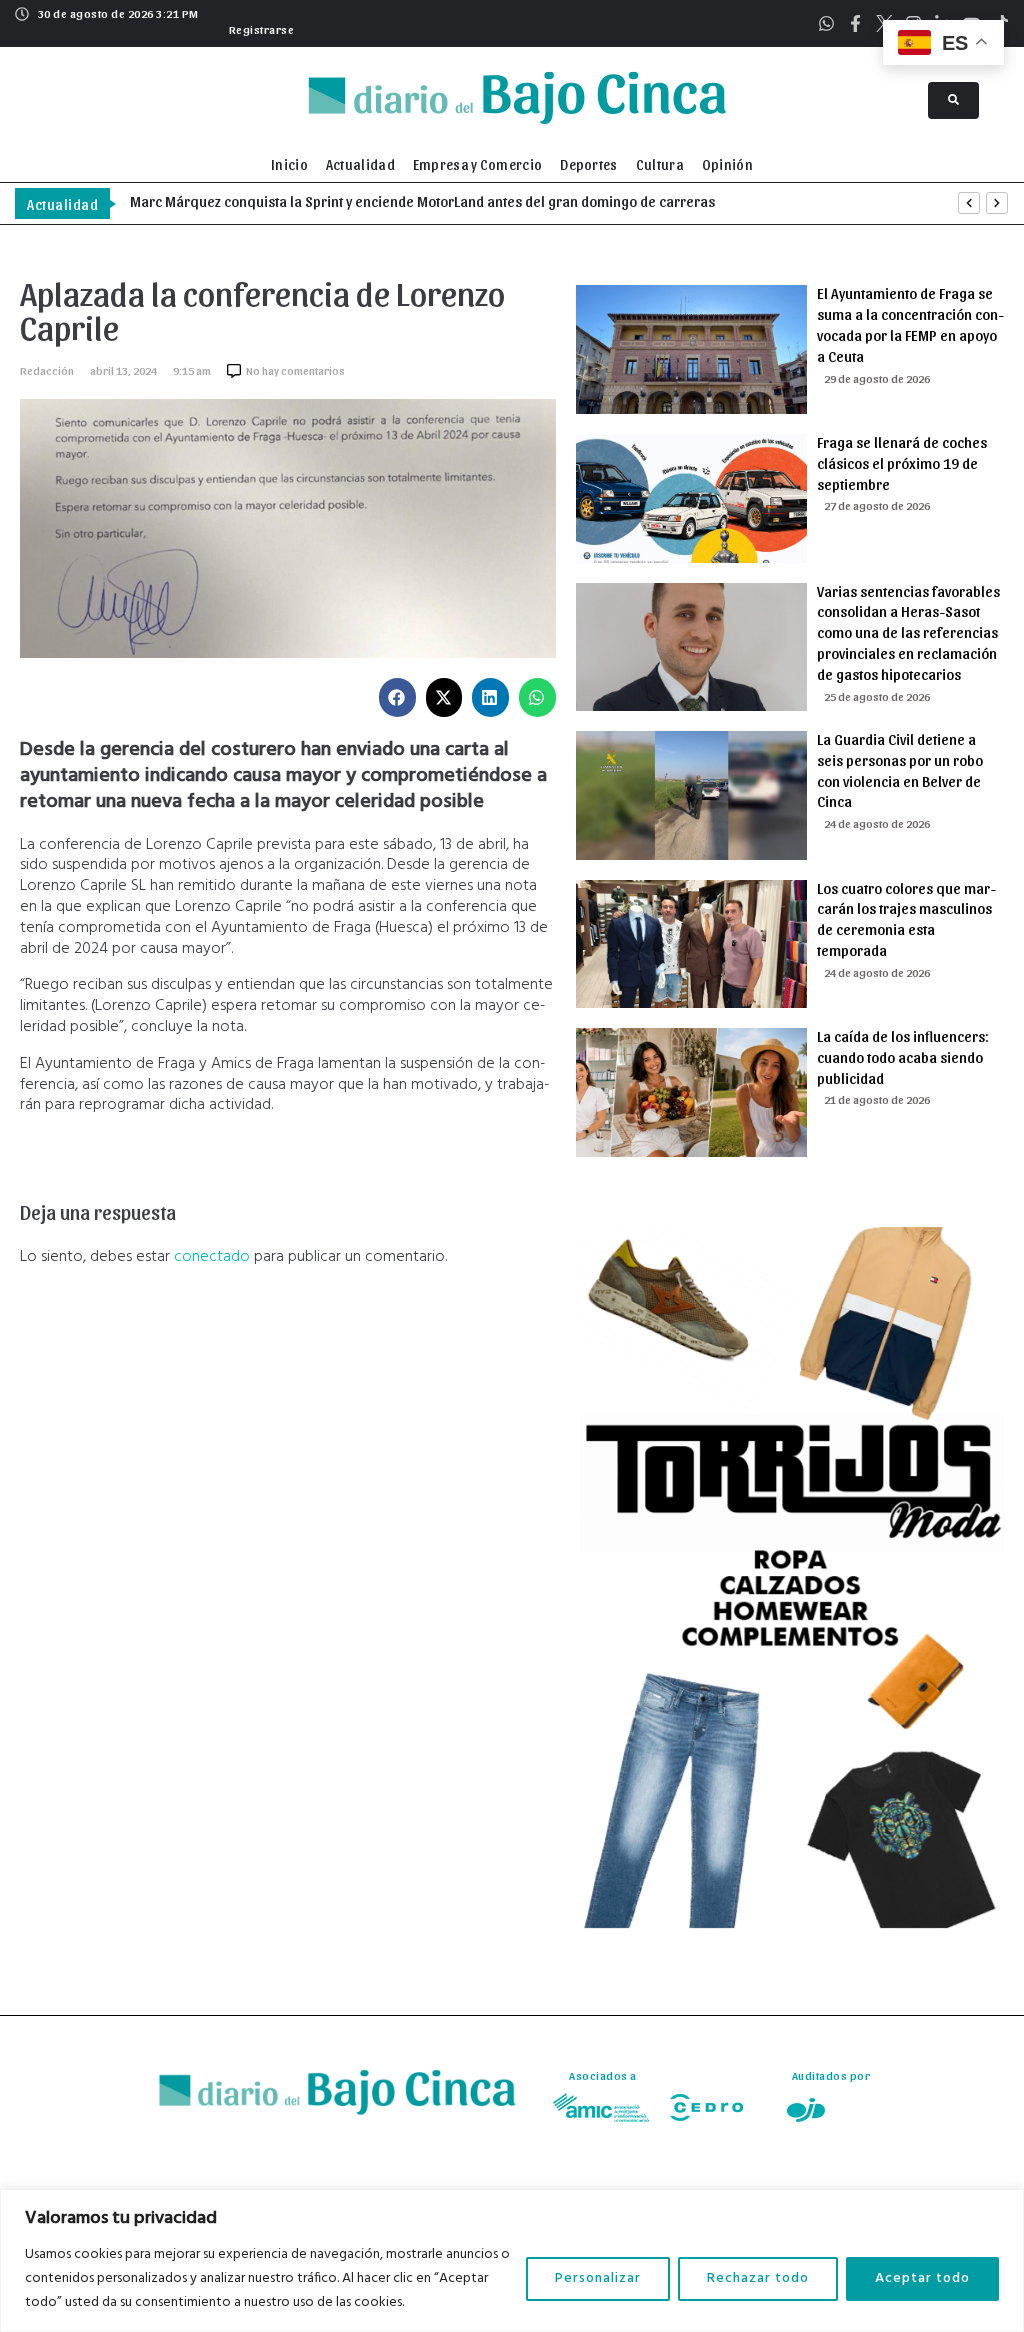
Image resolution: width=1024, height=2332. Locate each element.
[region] (512, 2260)
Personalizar (598, 2278)
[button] (259, 27)
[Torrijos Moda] (790, 1924)
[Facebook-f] (855, 23)
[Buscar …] (953, 100)
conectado (212, 1257)
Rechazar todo (758, 2278)
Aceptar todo (922, 2278)
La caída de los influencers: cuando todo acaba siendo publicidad (903, 1057)
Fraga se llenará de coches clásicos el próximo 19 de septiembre (902, 463)
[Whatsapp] (826, 23)
